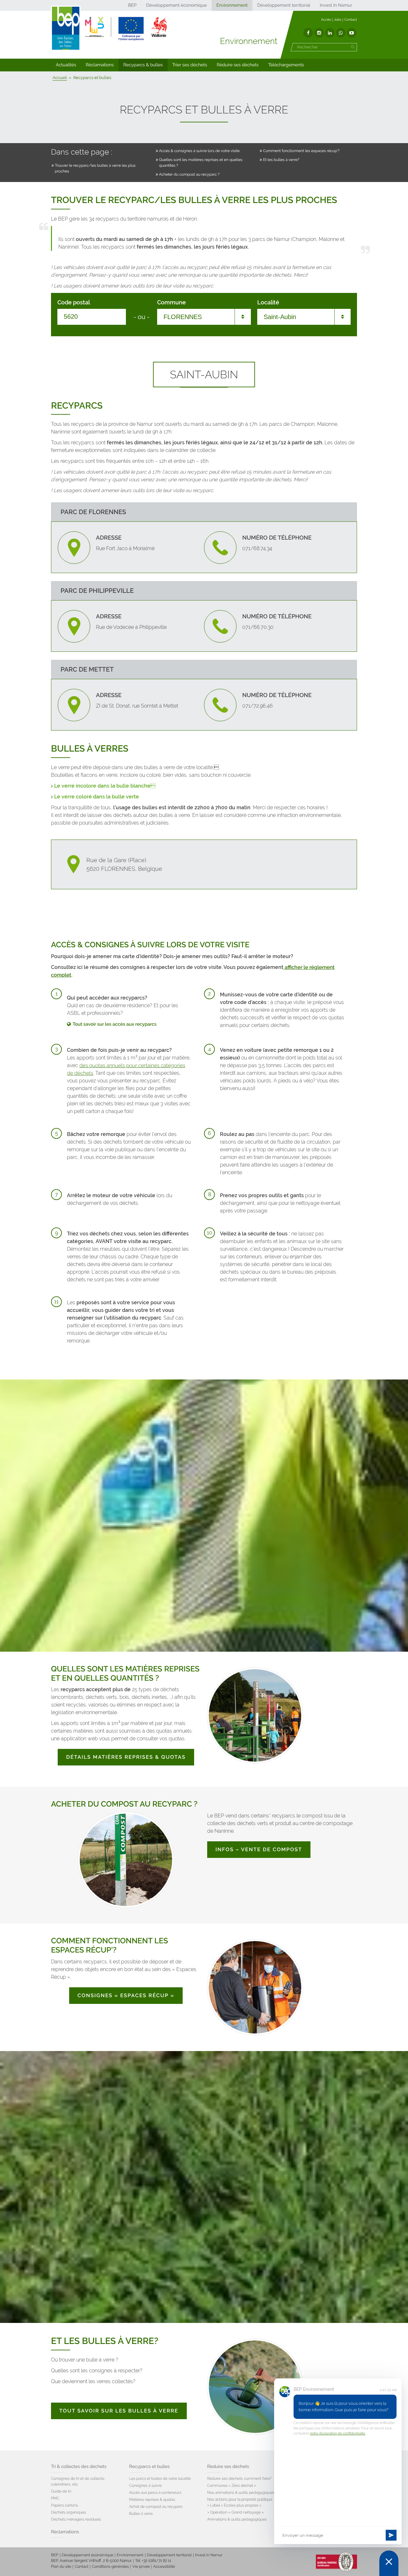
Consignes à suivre (146, 2485)
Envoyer (391, 2535)
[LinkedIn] (330, 33)
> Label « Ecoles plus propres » (234, 2505)
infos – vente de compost (259, 1849)
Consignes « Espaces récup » (126, 1995)
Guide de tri (61, 2491)
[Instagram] (319, 33)
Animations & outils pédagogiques (237, 2519)
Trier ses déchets (190, 65)
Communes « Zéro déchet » (232, 2485)
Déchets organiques (69, 2512)
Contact (351, 20)
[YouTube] (352, 33)
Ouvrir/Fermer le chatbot (389, 2563)
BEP (132, 5)
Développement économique (176, 5)
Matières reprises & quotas (152, 2500)
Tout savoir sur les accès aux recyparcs (115, 1024)
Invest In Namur (336, 5)
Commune (171, 302)
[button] (66, 65)
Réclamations (100, 65)
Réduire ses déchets (238, 65)
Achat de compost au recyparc (156, 2507)
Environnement (232, 5)
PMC (55, 2498)
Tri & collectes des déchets (79, 2467)
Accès (326, 20)
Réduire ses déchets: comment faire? (239, 2478)
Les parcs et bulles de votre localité (160, 2478)
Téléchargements (286, 65)
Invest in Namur (209, 2555)
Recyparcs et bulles (149, 2467)
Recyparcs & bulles (143, 65)
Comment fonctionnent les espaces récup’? (301, 151)
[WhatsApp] (341, 33)
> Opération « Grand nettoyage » (236, 2512)
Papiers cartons (64, 2505)
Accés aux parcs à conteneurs (155, 2492)
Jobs (338, 20)
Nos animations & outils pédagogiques (241, 2492)
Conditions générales (110, 2566)
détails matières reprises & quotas (126, 1757)
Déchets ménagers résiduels (76, 2519)
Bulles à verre (141, 2514)
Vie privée (141, 2566)
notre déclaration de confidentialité (338, 2433)
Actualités (66, 65)
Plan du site (61, 2566)
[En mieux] (126, 29)
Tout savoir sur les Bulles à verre (119, 2411)
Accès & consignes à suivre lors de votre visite (199, 151)
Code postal (74, 302)
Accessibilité (164, 2566)
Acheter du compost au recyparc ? (189, 174)
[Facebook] (308, 33)
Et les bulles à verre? (281, 160)
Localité (268, 302)
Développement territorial (284, 5)
